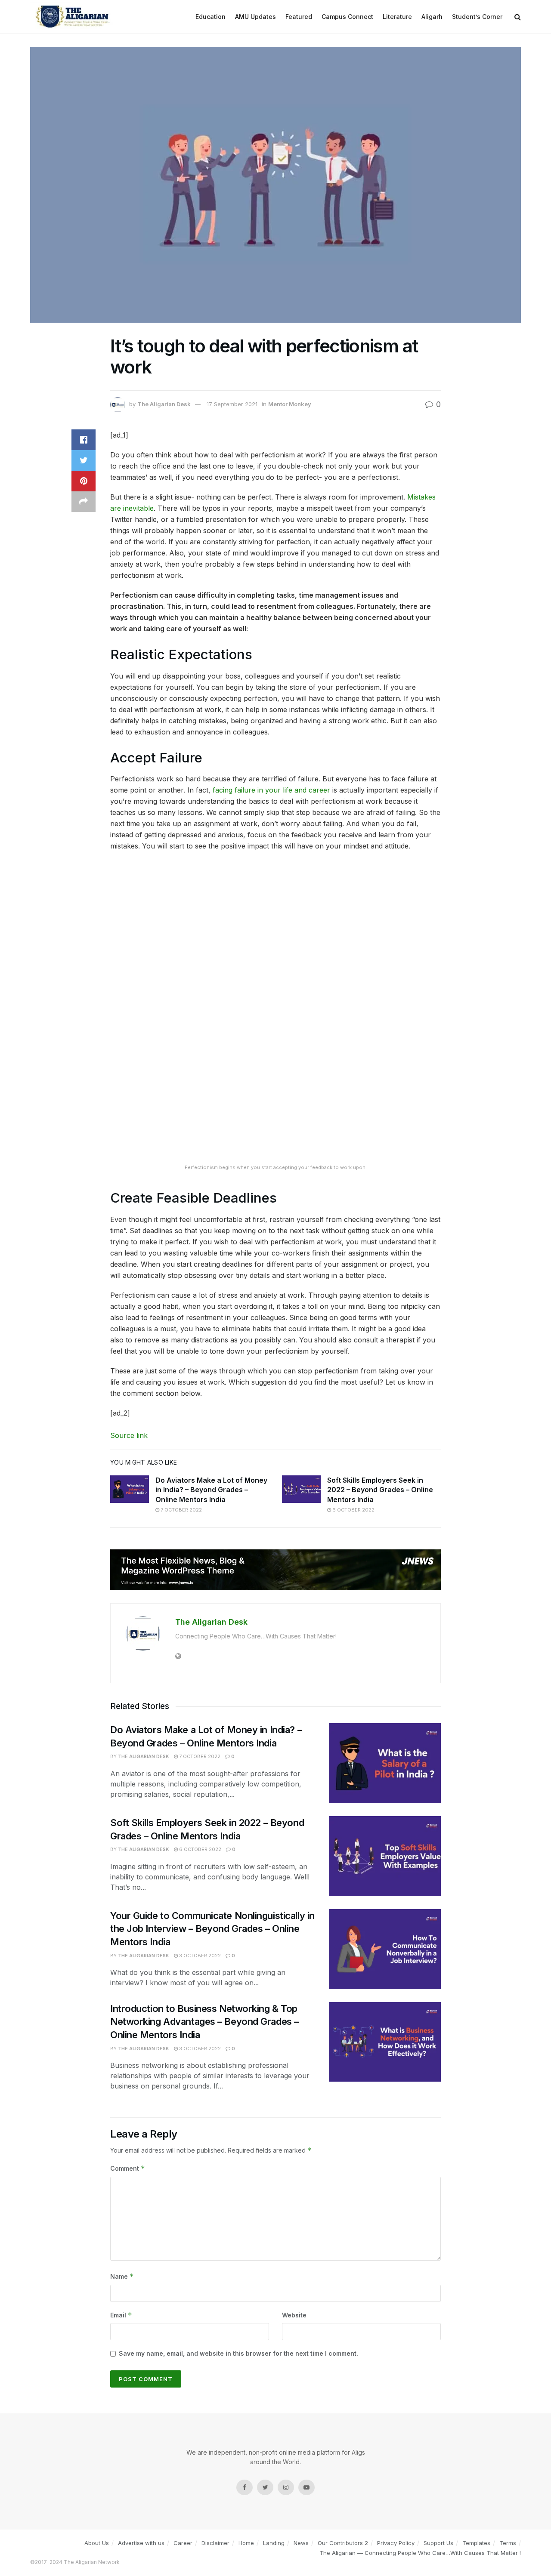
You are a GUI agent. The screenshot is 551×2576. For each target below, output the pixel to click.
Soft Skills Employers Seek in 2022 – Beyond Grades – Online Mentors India (380, 1490)
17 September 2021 (232, 404)
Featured (299, 17)
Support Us (438, 2543)
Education (210, 17)
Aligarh (432, 17)
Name (122, 2276)
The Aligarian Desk (164, 404)
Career (183, 2543)
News (301, 2543)
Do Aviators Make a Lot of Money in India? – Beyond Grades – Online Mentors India (211, 1490)
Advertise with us (141, 2543)
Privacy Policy (396, 2543)
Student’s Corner (477, 17)
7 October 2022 (181, 1510)
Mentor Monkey (290, 404)
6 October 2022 (353, 1510)
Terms (508, 2543)
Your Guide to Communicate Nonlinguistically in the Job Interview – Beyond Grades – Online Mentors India (212, 1929)
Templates (476, 2543)
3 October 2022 (199, 1956)
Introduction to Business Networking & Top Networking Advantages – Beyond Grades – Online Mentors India (204, 2022)
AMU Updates (255, 17)
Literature (397, 17)
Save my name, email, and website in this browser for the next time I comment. (238, 2353)
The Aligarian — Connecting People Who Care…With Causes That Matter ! (420, 2553)
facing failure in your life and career (271, 790)
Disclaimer (215, 2543)
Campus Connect (347, 17)
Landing (274, 2543)
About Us (97, 2543)
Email (121, 2315)
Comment (128, 2168)
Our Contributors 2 (343, 2543)
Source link (129, 1435)
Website (294, 2315)
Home (246, 2543)
